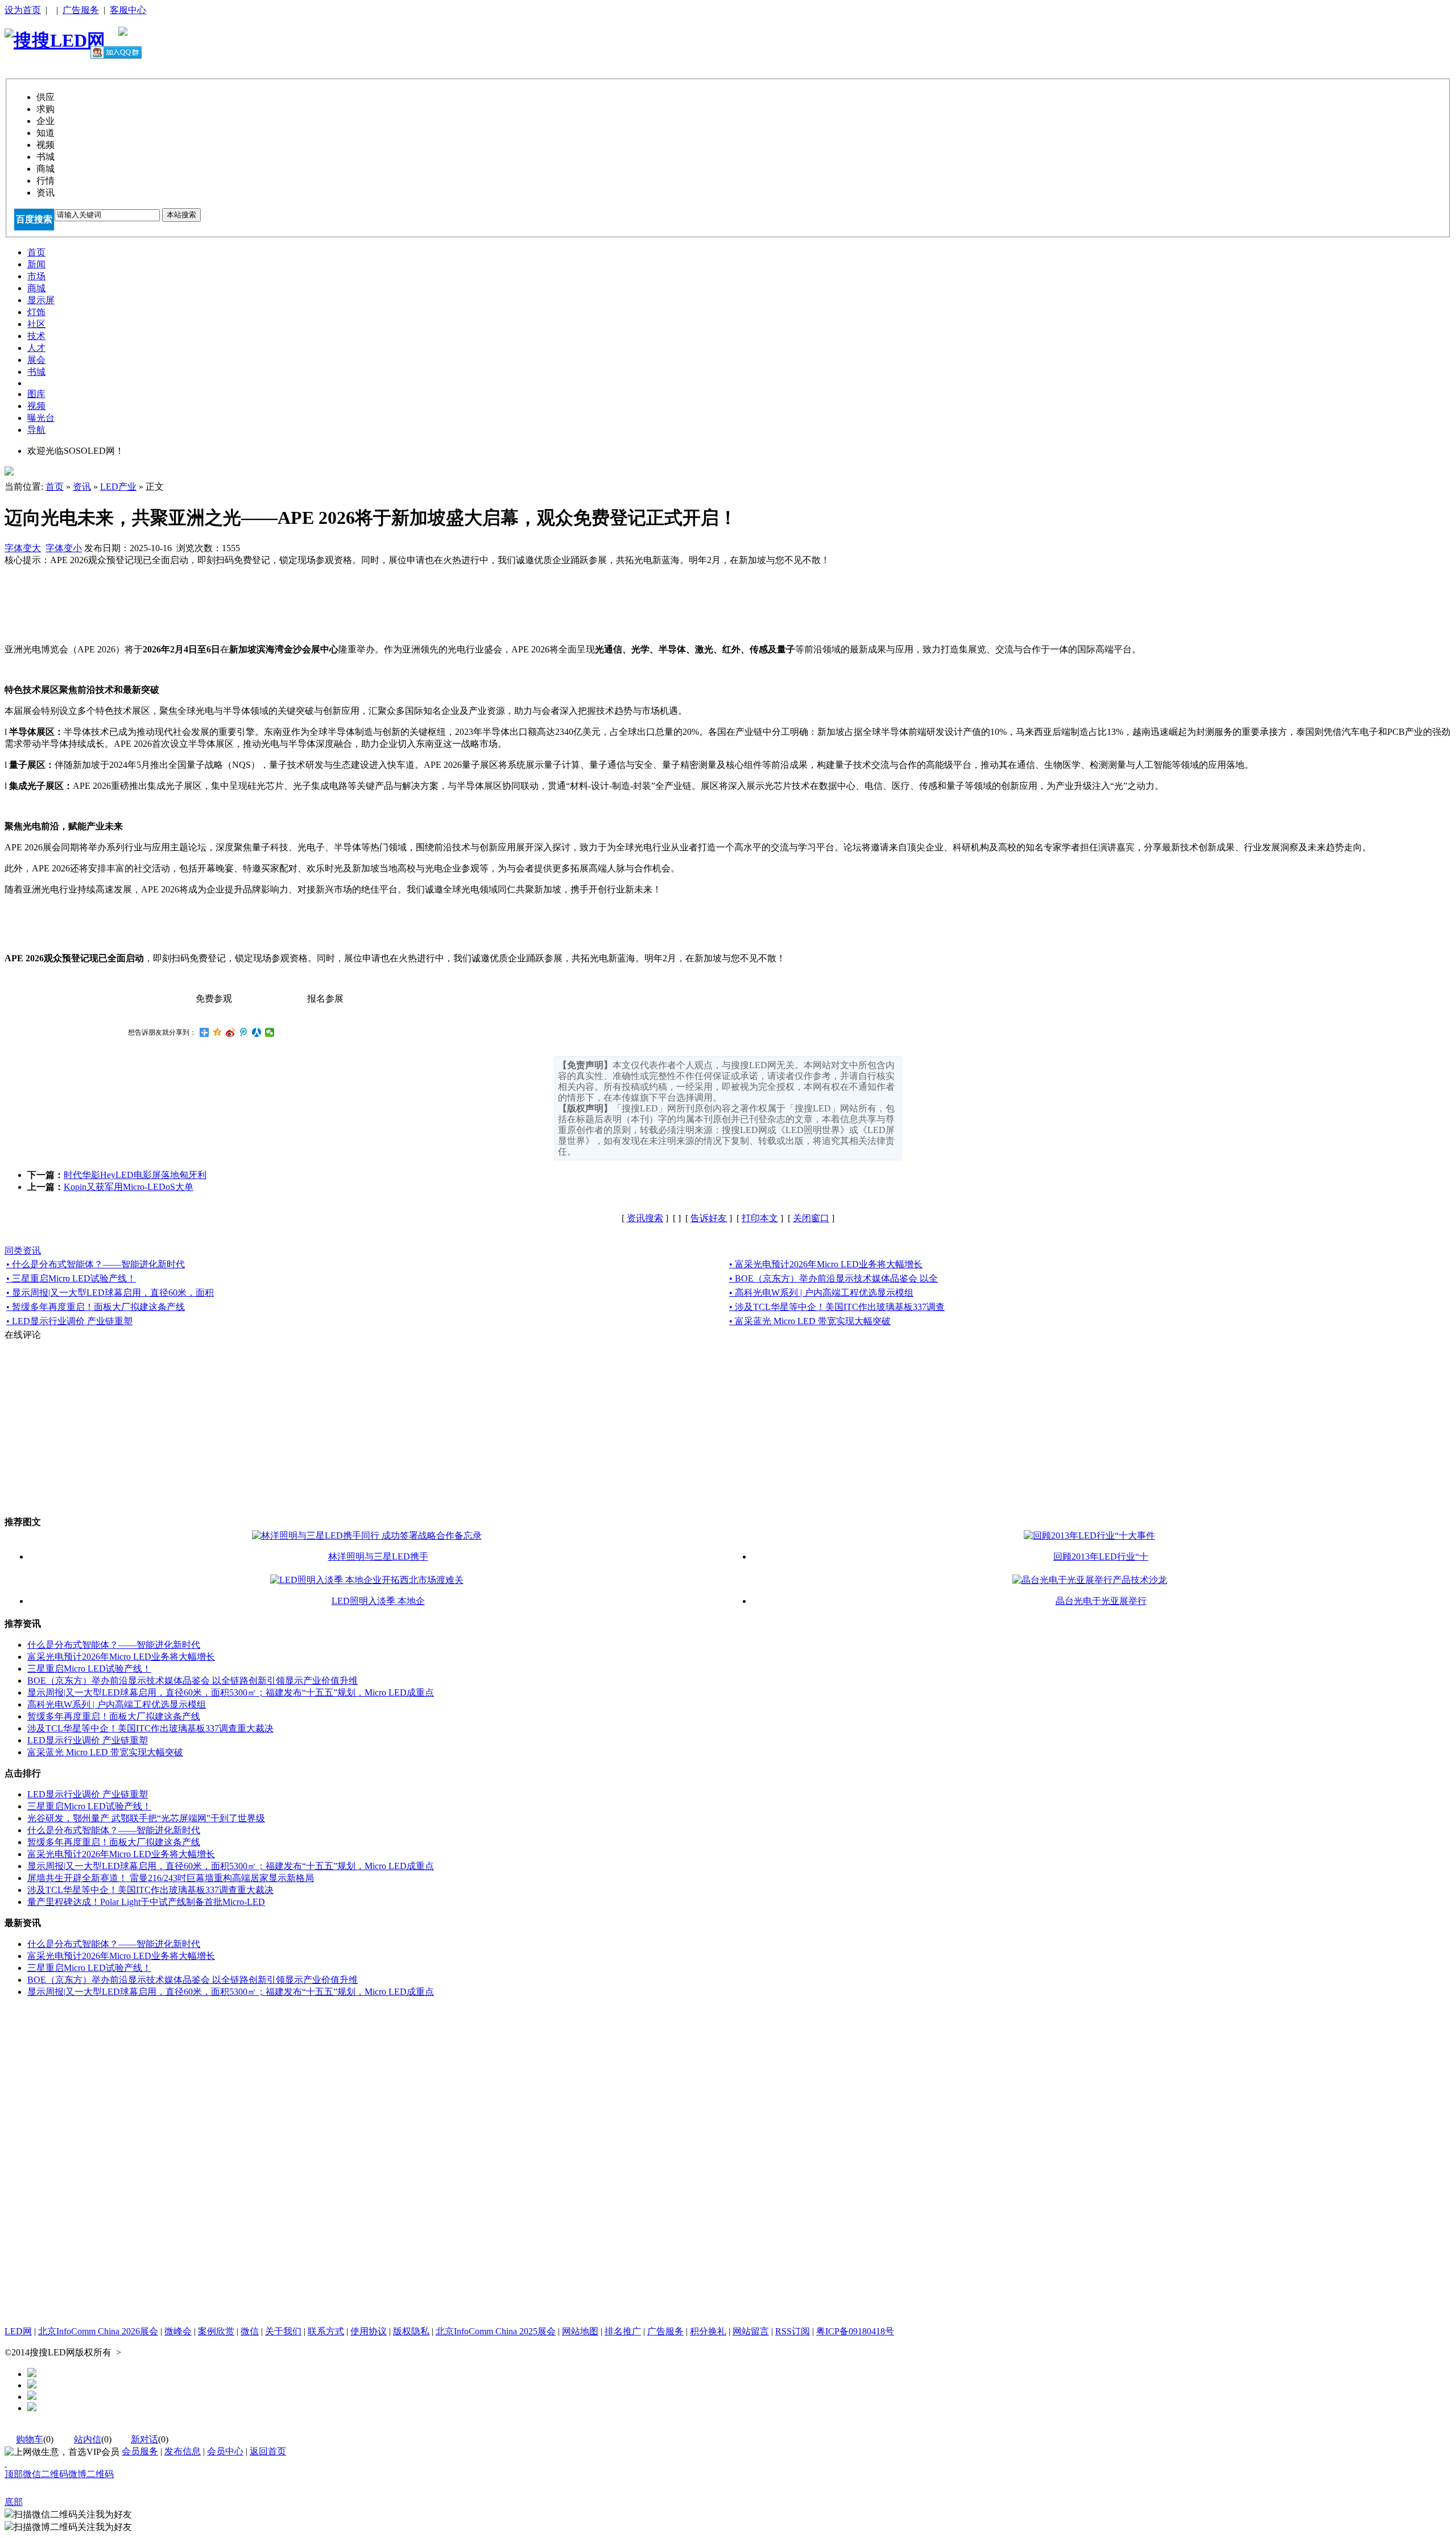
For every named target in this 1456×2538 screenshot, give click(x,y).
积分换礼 (708, 2331)
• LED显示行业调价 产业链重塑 (69, 1321)
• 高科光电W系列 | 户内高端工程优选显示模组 (821, 1293)
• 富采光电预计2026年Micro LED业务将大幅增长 (826, 1264)
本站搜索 (181, 215)
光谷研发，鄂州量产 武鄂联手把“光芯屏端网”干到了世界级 (146, 1818)
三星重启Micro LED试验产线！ (89, 1669)
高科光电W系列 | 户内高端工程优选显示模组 (117, 1704)
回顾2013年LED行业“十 (1101, 1557)
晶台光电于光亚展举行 (1101, 1601)
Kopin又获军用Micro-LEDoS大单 (129, 1187)
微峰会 (178, 2331)
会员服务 (140, 2451)
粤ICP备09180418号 (855, 2331)
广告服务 (81, 10)
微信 (250, 2331)
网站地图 (580, 2331)
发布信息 (183, 2451)
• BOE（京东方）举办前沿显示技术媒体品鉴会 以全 (834, 1278)
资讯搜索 (645, 1218)
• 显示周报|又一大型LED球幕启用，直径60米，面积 (110, 1293)
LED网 (18, 2331)
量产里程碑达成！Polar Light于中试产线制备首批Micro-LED (146, 1902)
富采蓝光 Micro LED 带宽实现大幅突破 (105, 1752)
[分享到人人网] (257, 1032)
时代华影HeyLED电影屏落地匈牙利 (135, 1175)
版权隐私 (411, 2331)
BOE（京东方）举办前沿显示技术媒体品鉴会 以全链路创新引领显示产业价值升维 (193, 1681)
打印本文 (760, 1218)
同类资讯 (23, 1251)
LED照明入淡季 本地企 (378, 1601)
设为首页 (23, 10)
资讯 (82, 487)
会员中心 (225, 2451)
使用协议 (369, 2331)
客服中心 (128, 10)
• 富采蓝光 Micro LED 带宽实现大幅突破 (810, 1321)
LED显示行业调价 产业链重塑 (88, 1740)
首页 (55, 487)
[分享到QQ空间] (218, 1032)
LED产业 (118, 487)
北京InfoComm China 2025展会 (496, 2331)
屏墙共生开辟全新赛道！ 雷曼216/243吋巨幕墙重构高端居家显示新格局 (171, 1878)
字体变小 (64, 548)
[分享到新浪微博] (231, 1032)
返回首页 (268, 2451)
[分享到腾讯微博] (244, 1032)
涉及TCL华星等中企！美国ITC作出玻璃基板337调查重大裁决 (150, 1728)
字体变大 (23, 548)
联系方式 (326, 2331)
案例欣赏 (216, 2331)
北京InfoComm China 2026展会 (98, 2331)
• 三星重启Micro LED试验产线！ (71, 1278)
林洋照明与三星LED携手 (378, 1557)
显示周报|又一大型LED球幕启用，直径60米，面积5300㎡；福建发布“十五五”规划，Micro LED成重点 (231, 1692)
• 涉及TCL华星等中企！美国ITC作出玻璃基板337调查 (837, 1307)
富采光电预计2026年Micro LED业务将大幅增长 (121, 1657)
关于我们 (283, 2331)
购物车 (30, 2439)
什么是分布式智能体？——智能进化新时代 (114, 1645)
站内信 (88, 2439)
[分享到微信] (270, 1032)
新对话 (144, 2439)
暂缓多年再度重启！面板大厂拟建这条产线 (114, 1716)
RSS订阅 (793, 2331)
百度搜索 (34, 219)
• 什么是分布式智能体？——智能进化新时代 (96, 1264)
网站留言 (751, 2331)
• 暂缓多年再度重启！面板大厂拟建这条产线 (96, 1307)
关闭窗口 (811, 1218)
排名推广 (623, 2331)
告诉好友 (709, 1218)
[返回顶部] (6, 2463)
